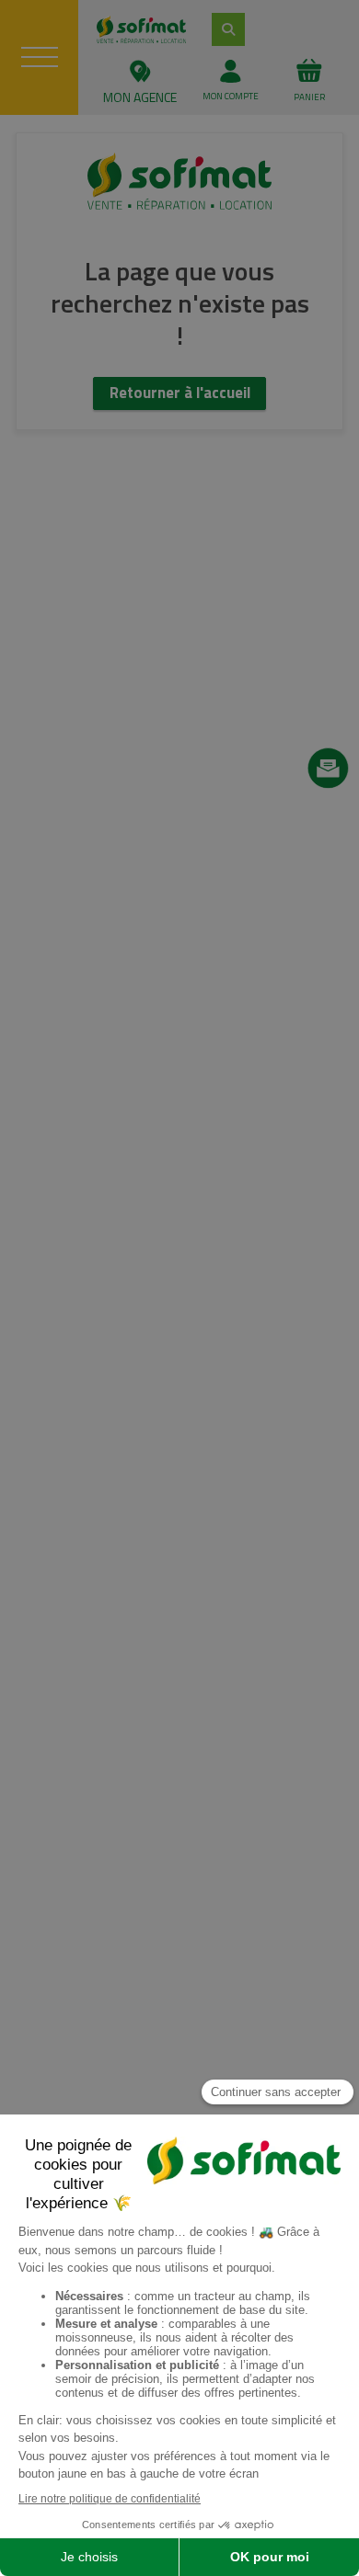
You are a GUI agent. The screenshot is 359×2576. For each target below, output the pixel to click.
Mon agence (140, 97)
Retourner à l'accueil (180, 393)
